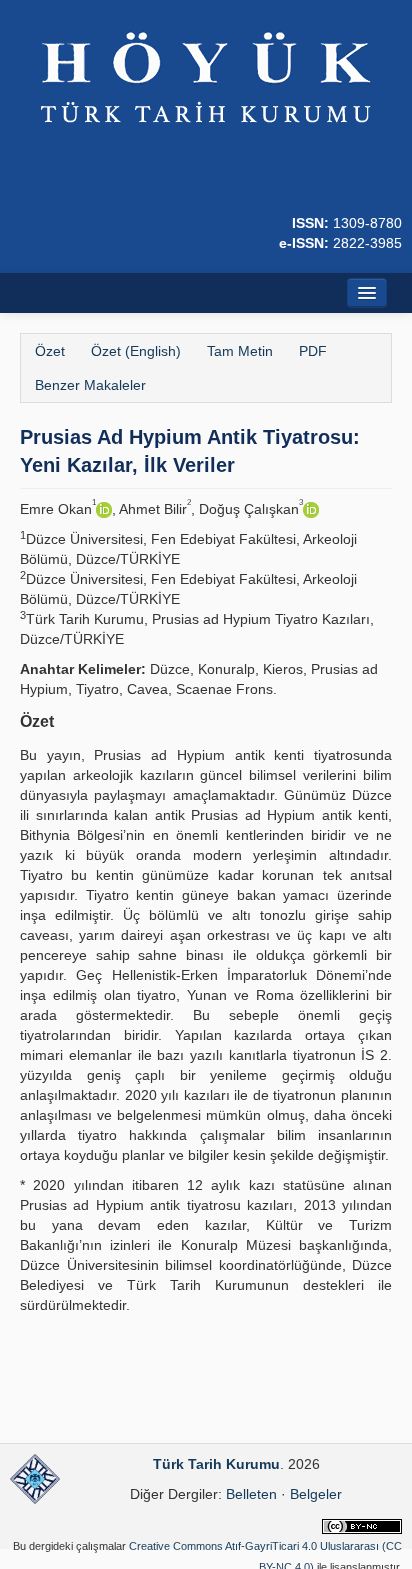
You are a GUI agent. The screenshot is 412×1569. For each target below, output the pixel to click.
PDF (313, 351)
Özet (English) (136, 351)
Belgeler (316, 1494)
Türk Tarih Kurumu (216, 1464)
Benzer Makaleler (90, 385)
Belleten (251, 1494)
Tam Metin (240, 351)
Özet (50, 351)
